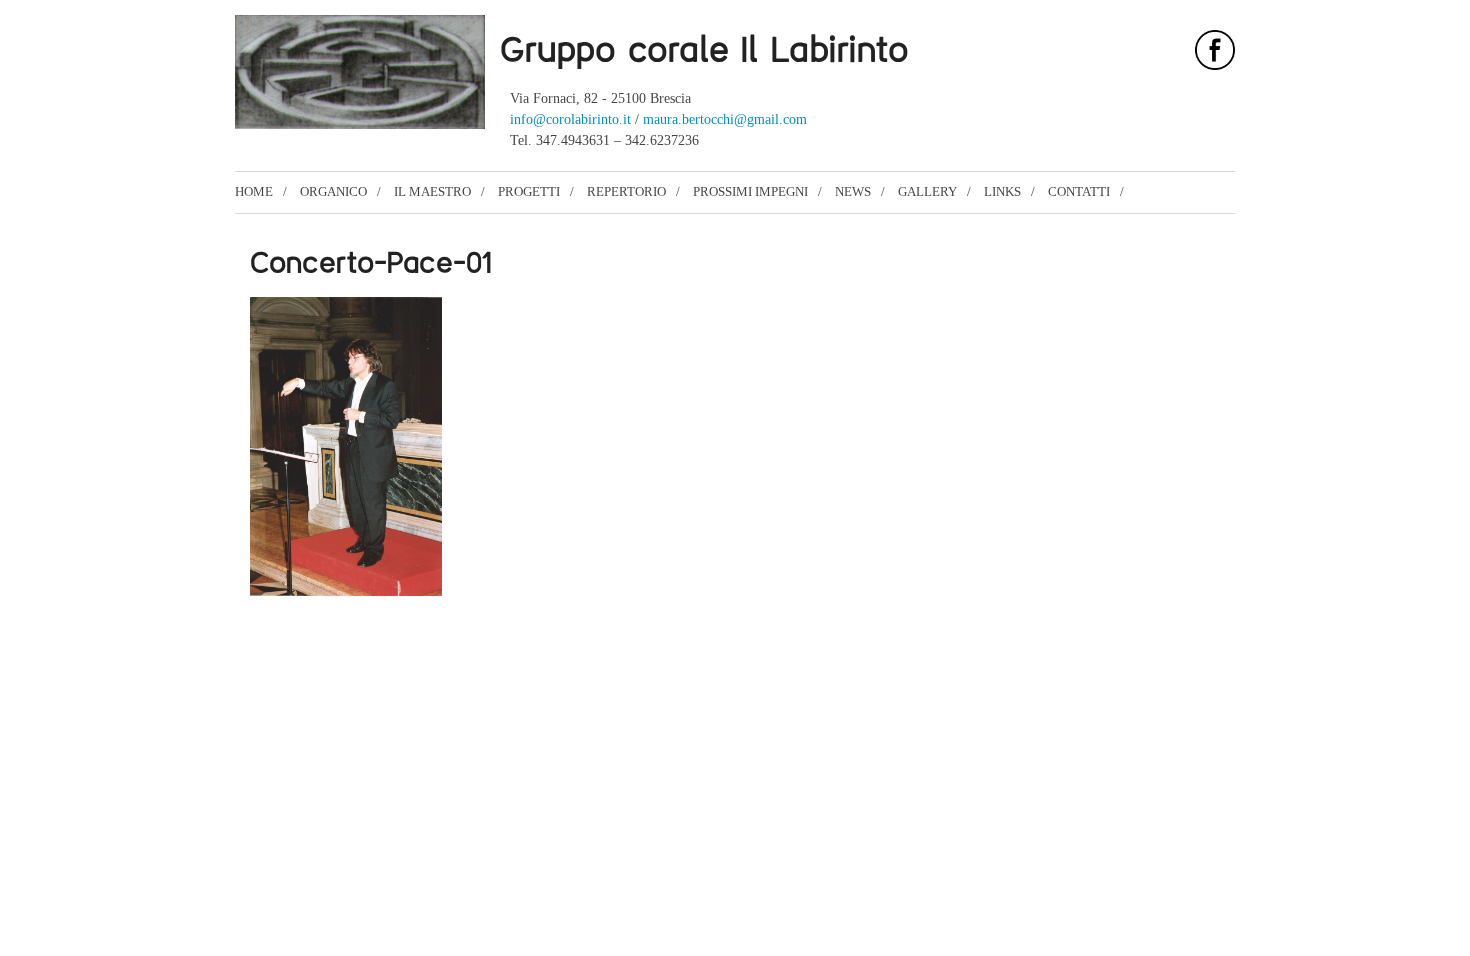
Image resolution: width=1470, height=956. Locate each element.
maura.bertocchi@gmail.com (725, 119)
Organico (333, 191)
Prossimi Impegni (750, 191)
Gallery (927, 191)
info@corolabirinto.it (570, 119)
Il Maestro (432, 191)
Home (254, 191)
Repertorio (626, 191)
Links (1002, 191)
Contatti (1079, 191)
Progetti (529, 191)
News (853, 191)
